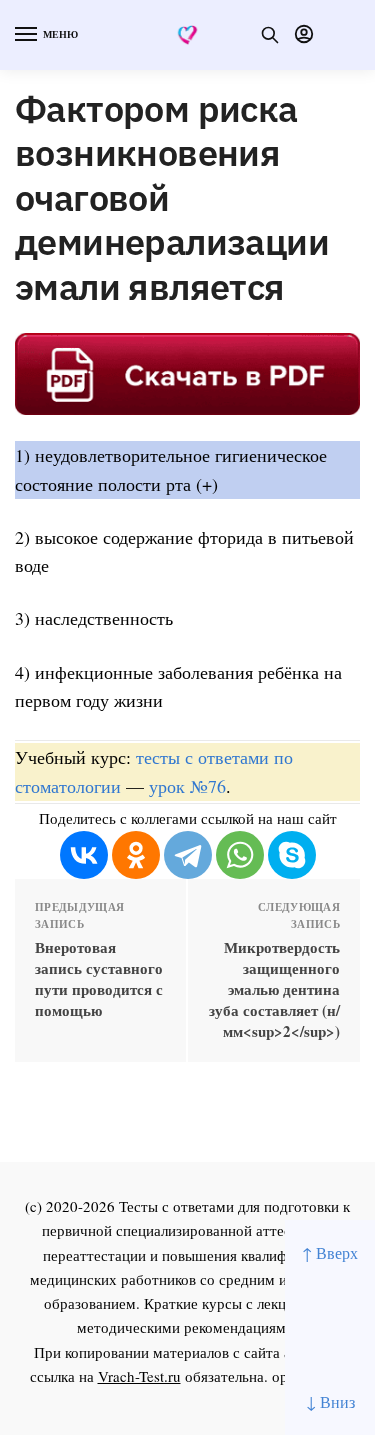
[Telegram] (188, 855)
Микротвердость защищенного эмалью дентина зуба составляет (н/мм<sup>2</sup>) (274, 989)
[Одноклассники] (136, 855)
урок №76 (187, 786)
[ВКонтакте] (84, 855)
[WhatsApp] (240, 855)
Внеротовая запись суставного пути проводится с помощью (99, 979)
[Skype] (292, 855)
